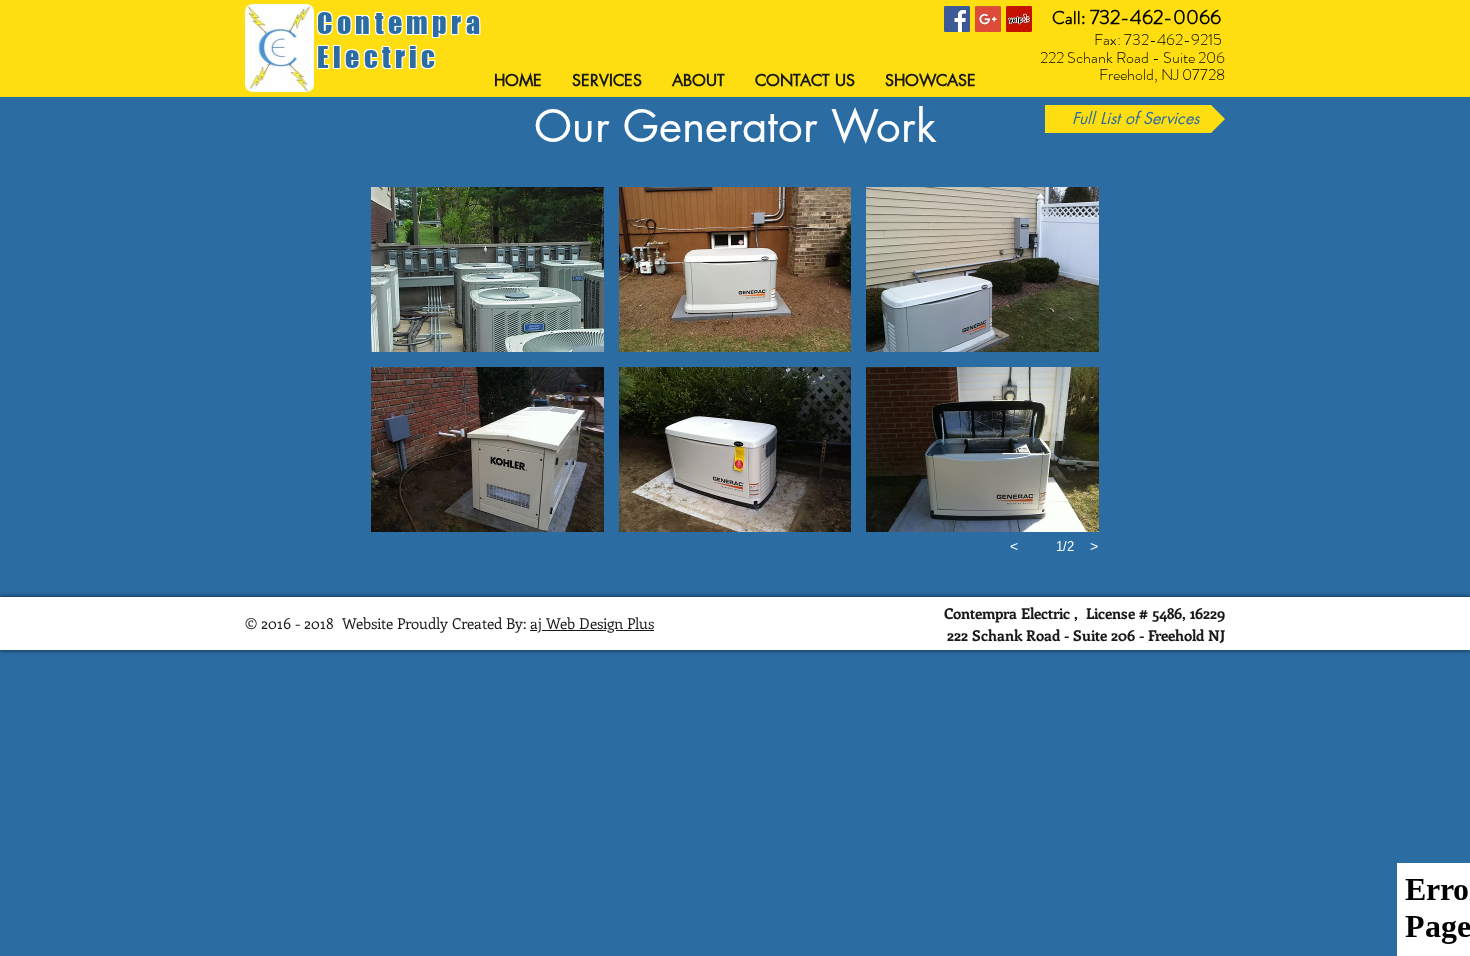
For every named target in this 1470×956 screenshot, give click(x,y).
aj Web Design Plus (592, 623)
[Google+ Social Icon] (988, 19)
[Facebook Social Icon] (957, 19)
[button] (487, 269)
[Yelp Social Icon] (1019, 19)
